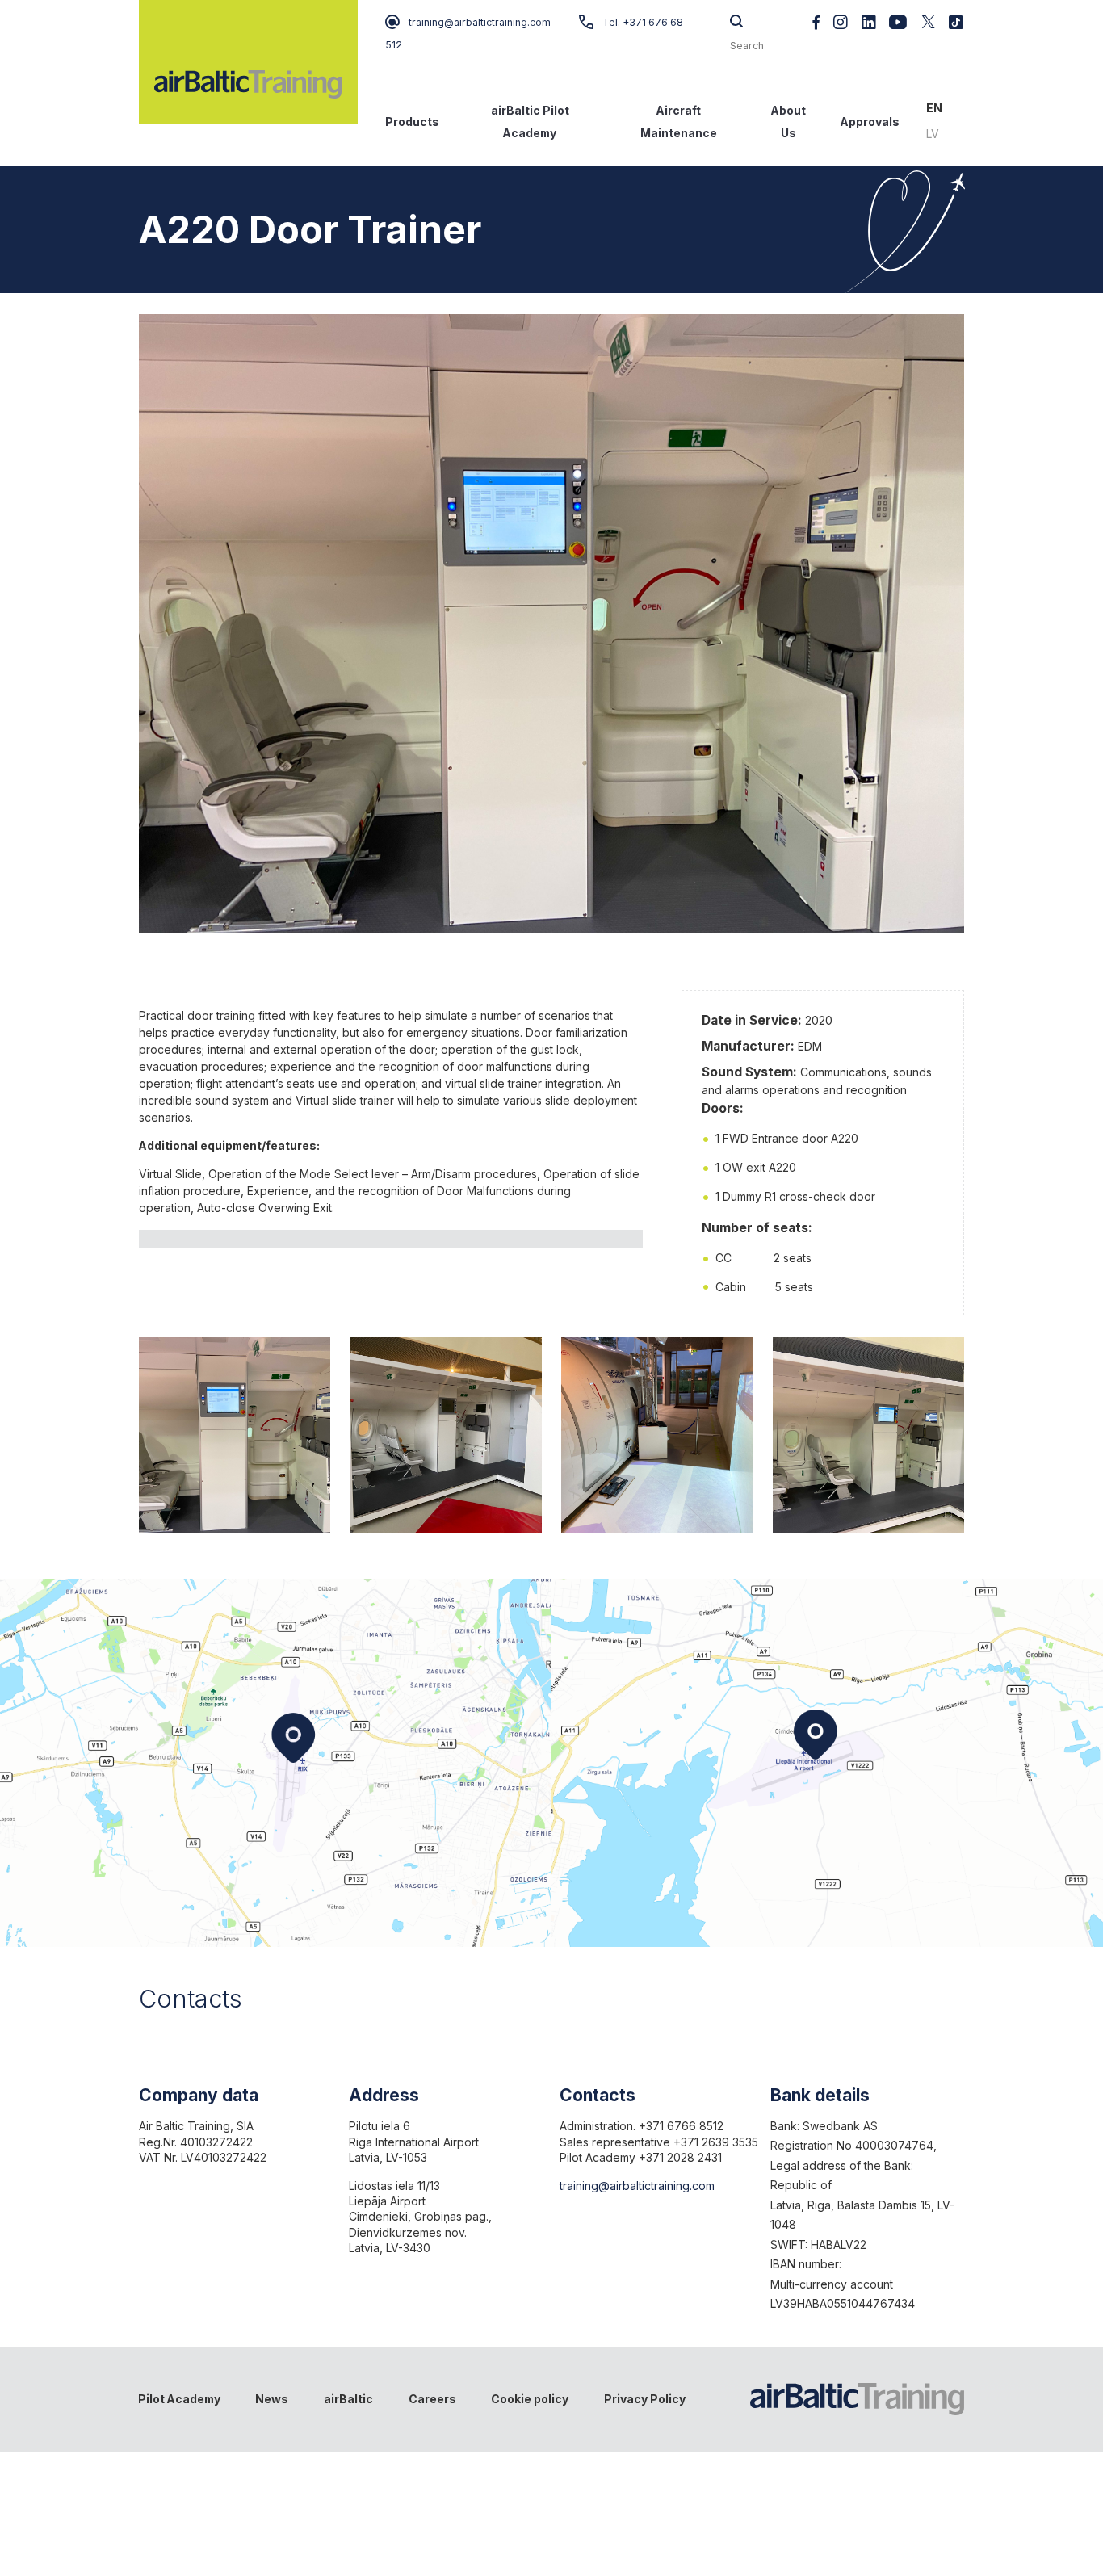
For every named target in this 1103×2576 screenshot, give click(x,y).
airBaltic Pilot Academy (530, 122)
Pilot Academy (179, 2399)
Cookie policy (530, 2399)
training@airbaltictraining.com (480, 22)
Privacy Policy (645, 2399)
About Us (788, 122)
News (272, 2399)
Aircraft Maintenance (679, 122)
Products (412, 122)
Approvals (870, 122)
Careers (432, 2399)
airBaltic (348, 2399)
